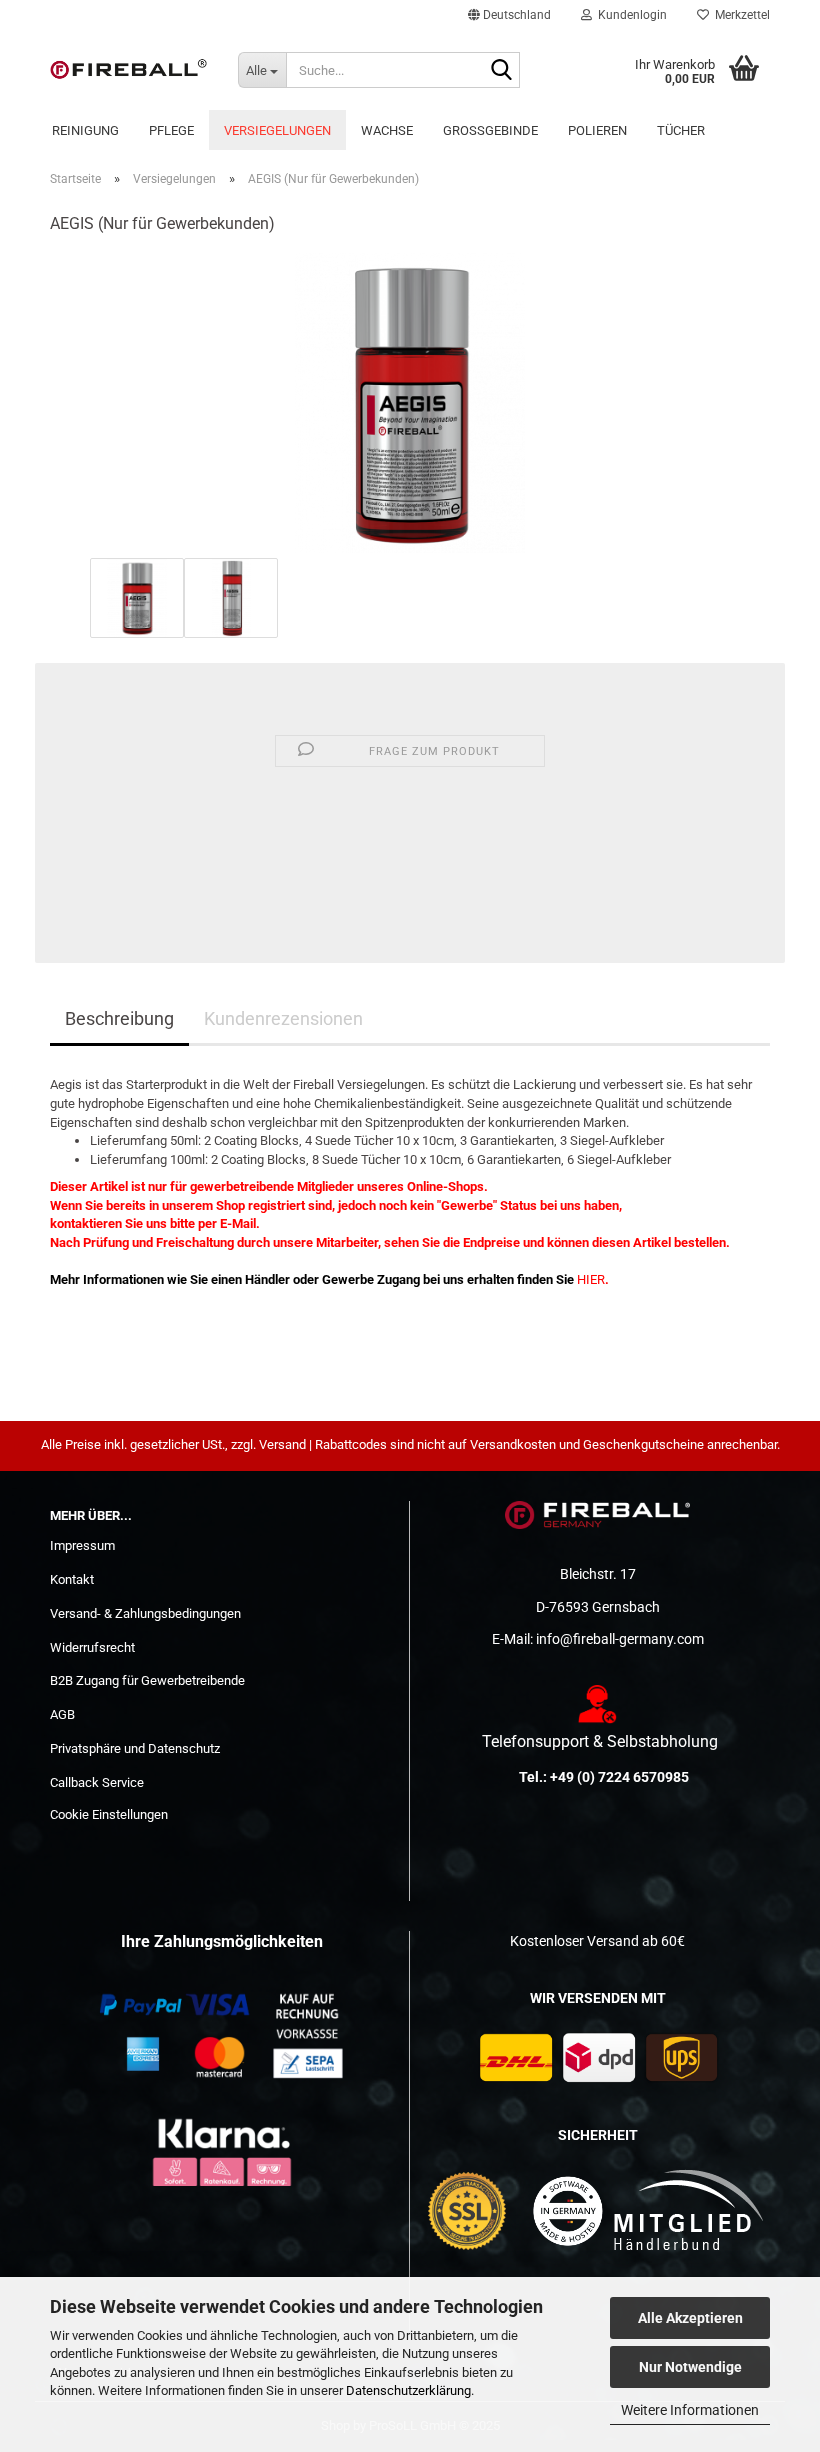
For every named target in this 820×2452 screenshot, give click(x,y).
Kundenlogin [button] (629, 15)
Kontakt (72, 1579)
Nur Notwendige (690, 2367)
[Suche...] (501, 71)
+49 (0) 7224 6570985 (619, 1777)
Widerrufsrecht (92, 1647)
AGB (62, 1714)
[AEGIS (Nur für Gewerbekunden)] (410, 402)
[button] (509, 15)
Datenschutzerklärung (408, 2390)
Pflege (171, 130)
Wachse (387, 130)
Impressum (82, 1545)
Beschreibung (119, 1018)
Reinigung (85, 130)
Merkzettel (739, 15)
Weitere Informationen (690, 2410)
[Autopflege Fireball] (129, 70)
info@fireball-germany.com (620, 1639)
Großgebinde (490, 130)
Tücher (681, 130)
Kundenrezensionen (283, 1018)
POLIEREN (597, 130)
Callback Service (97, 1782)
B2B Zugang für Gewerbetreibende (147, 1680)
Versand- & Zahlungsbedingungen (145, 1613)
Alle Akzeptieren (690, 2318)
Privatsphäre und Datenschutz (135, 1748)
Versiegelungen (277, 130)
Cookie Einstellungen (109, 1814)
